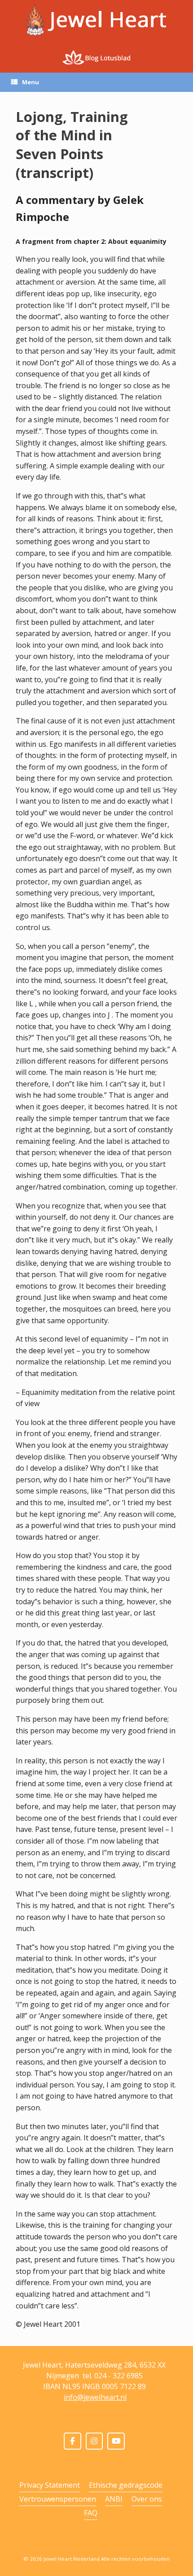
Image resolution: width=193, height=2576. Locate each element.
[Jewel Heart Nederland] (96, 20)
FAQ (91, 2513)
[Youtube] (116, 2441)
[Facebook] (72, 2441)
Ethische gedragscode (126, 2485)
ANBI (114, 2499)
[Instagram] (94, 2441)
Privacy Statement (50, 2485)
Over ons (147, 2499)
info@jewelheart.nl (95, 2397)
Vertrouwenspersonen (58, 2499)
